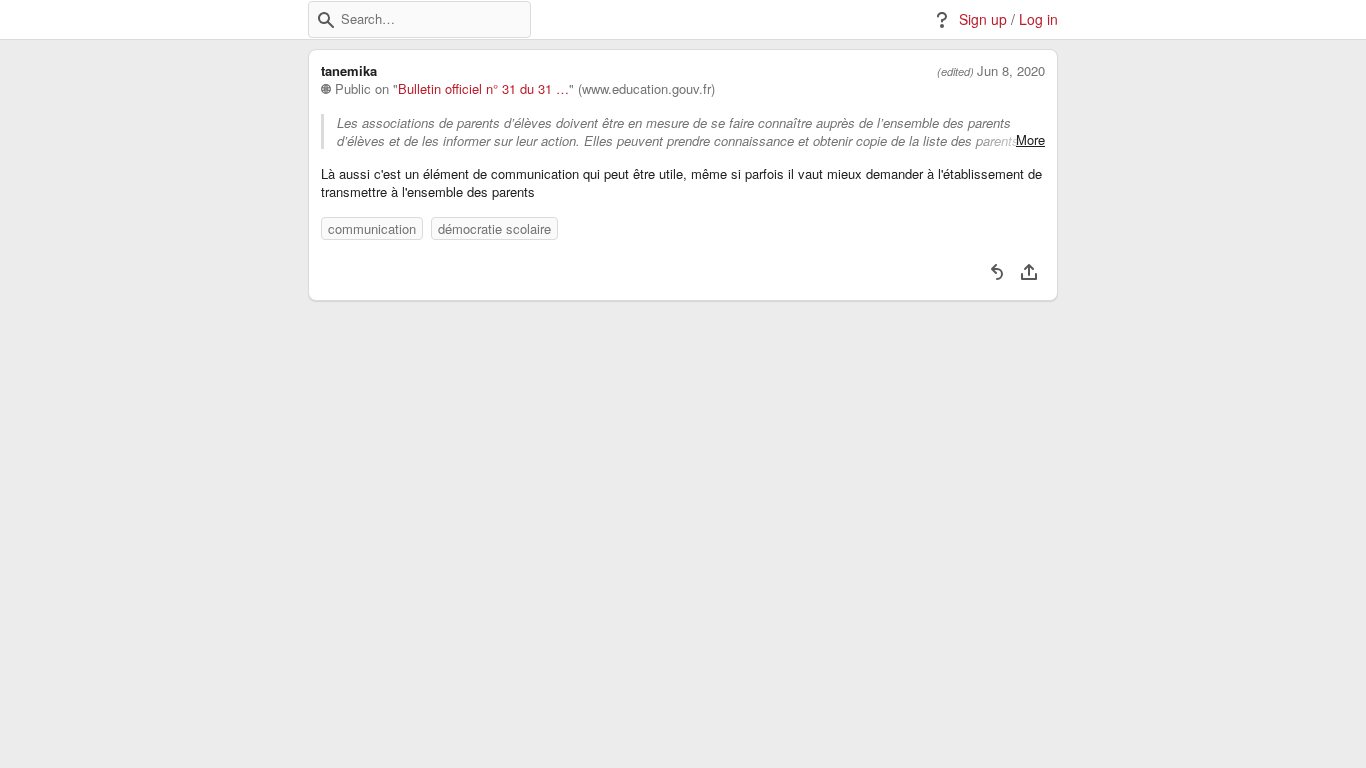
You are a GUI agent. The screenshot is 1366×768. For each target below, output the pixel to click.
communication (372, 228)
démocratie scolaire (494, 228)
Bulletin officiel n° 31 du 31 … (483, 89)
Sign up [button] (983, 19)
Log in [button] (1038, 19)
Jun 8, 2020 (1011, 71)
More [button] (1030, 140)
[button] (326, 20)
